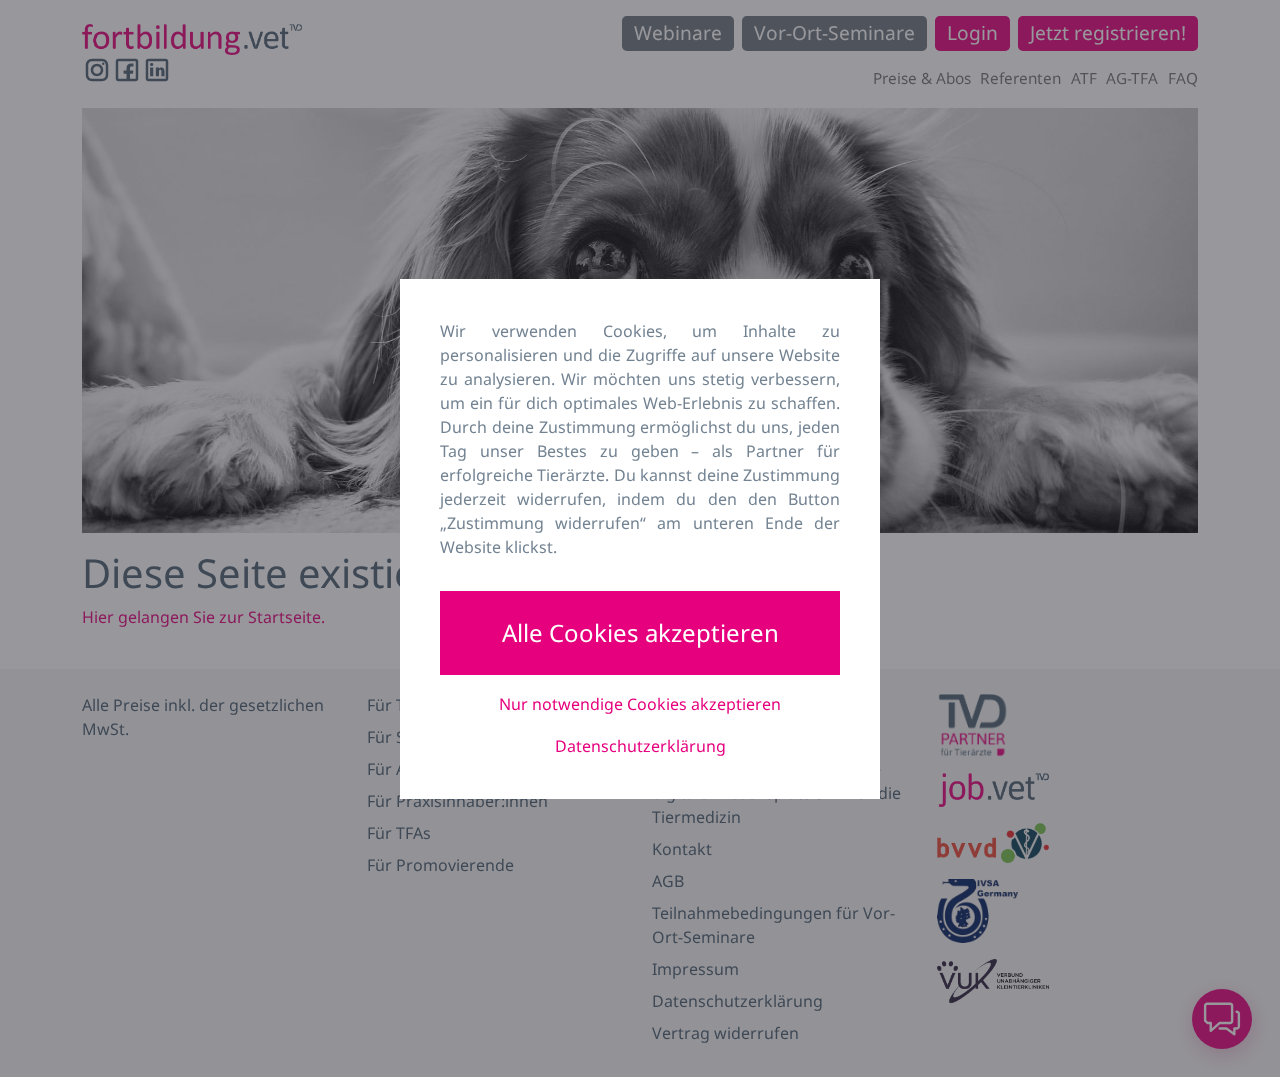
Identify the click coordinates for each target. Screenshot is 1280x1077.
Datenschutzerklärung (640, 746)
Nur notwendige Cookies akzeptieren (640, 704)
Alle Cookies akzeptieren (640, 632)
